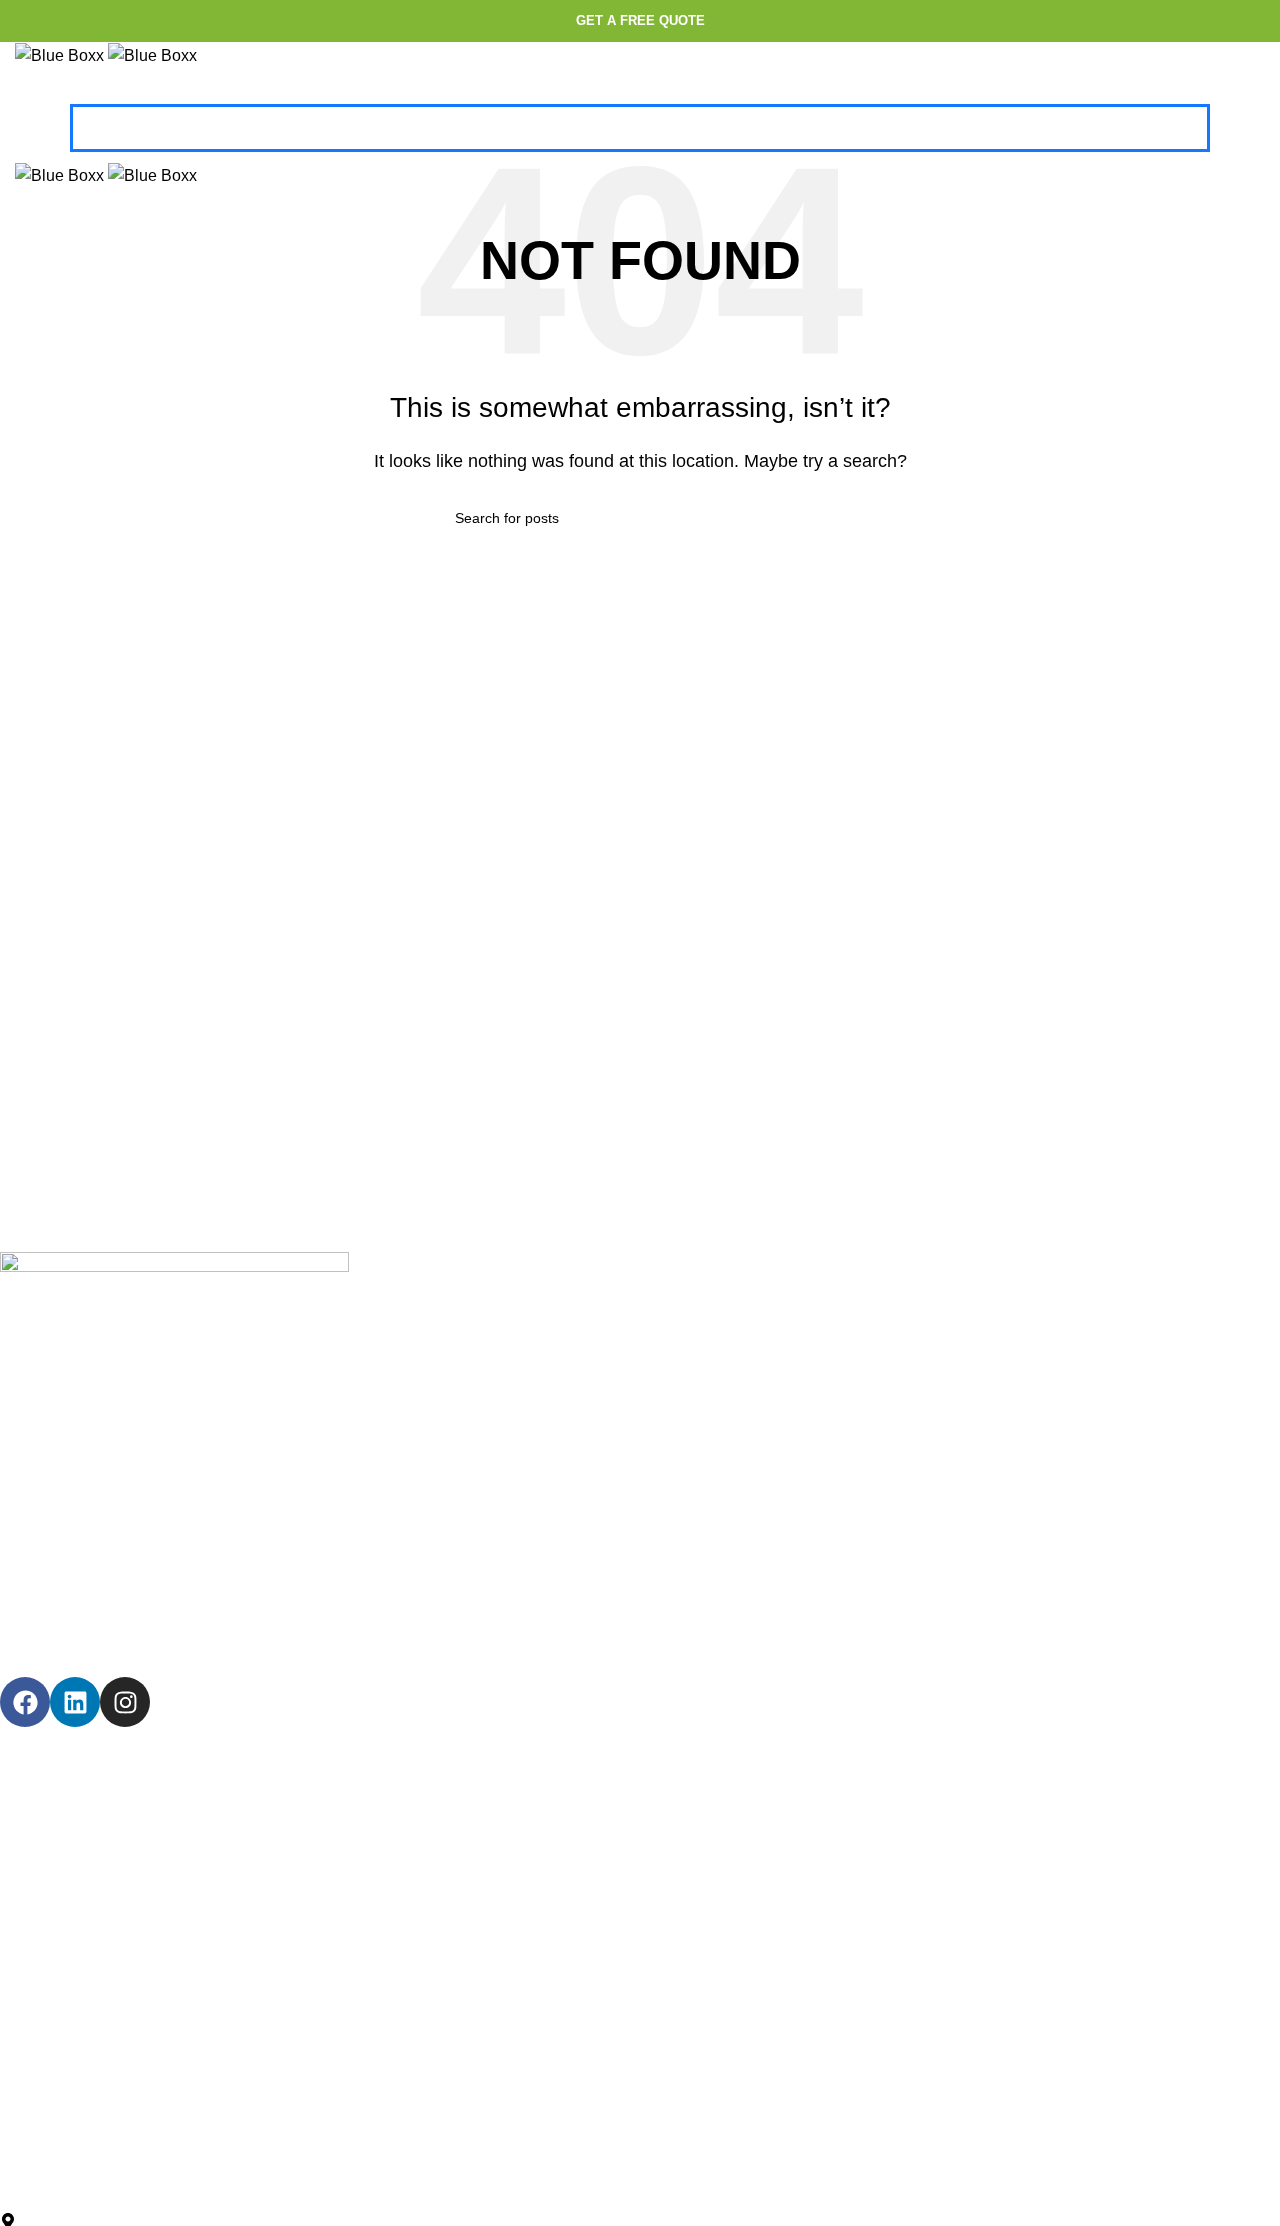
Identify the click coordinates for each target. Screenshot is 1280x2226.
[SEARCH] (817, 518)
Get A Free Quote (640, 20)
